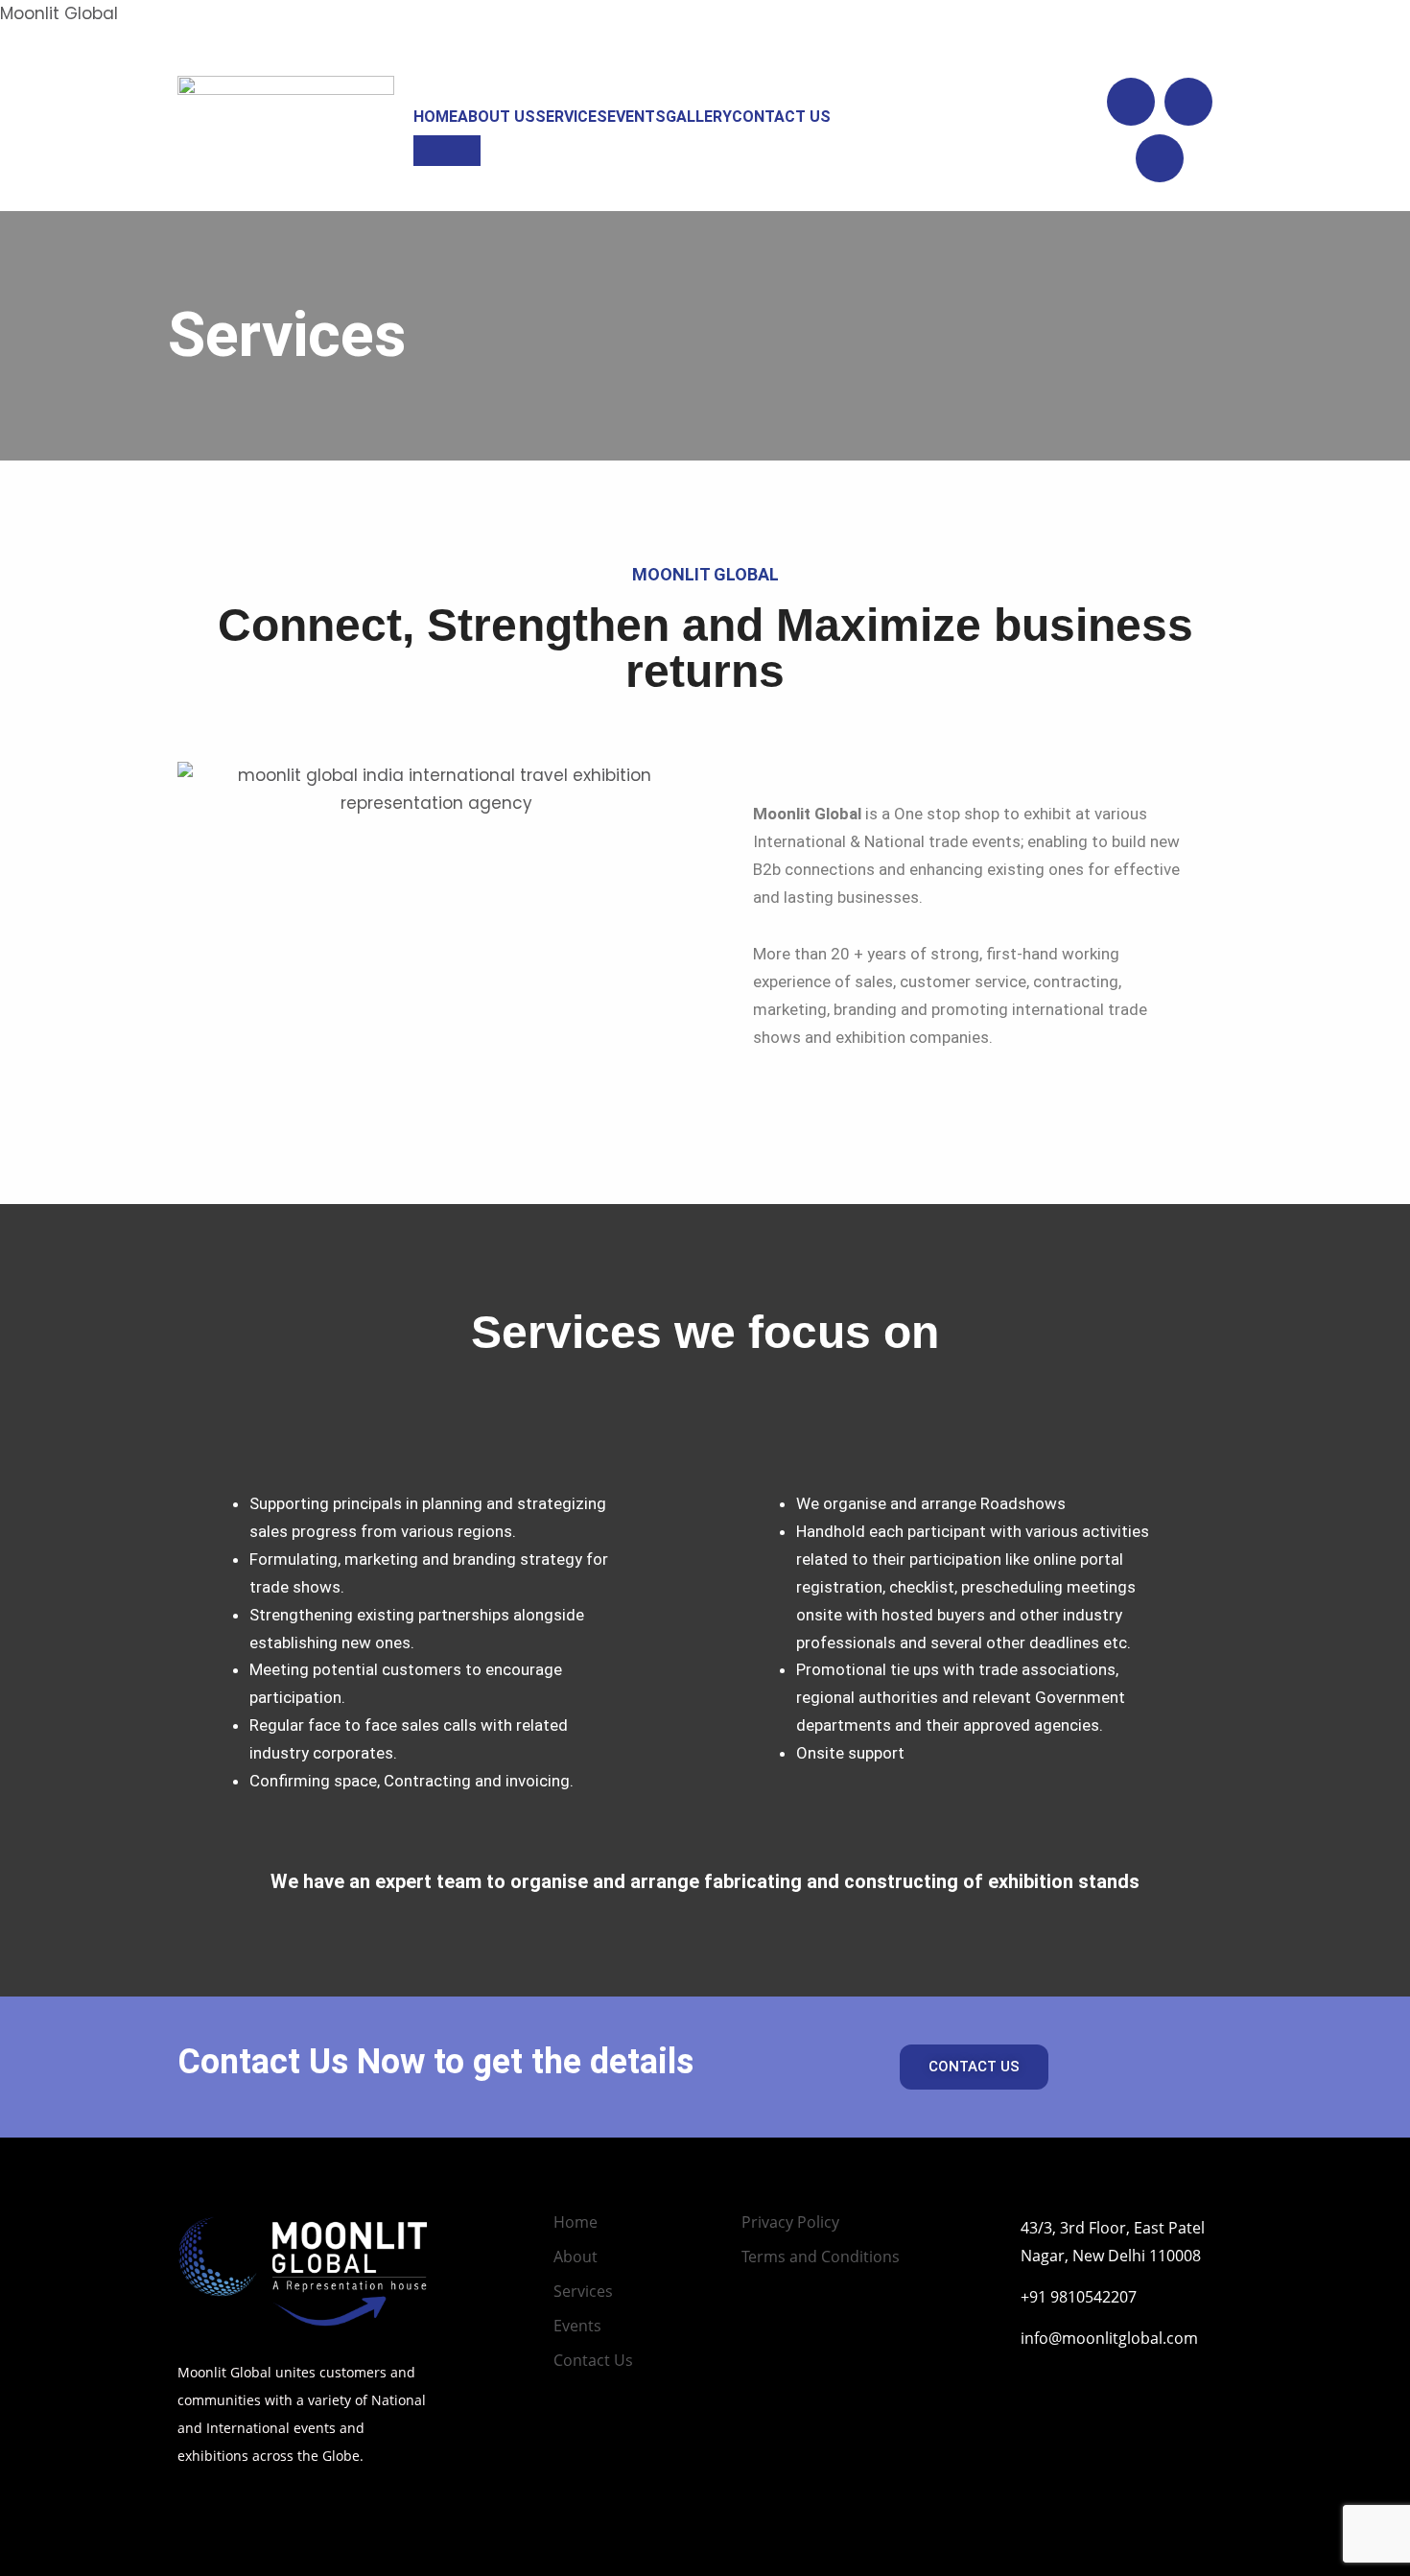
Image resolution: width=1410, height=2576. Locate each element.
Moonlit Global (59, 13)
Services (571, 117)
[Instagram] (1160, 158)
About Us (496, 117)
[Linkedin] (1131, 102)
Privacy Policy (790, 2222)
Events (636, 117)
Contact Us (781, 117)
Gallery (699, 117)
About (576, 2257)
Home (435, 117)
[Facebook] (1188, 102)
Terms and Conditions (821, 2257)
